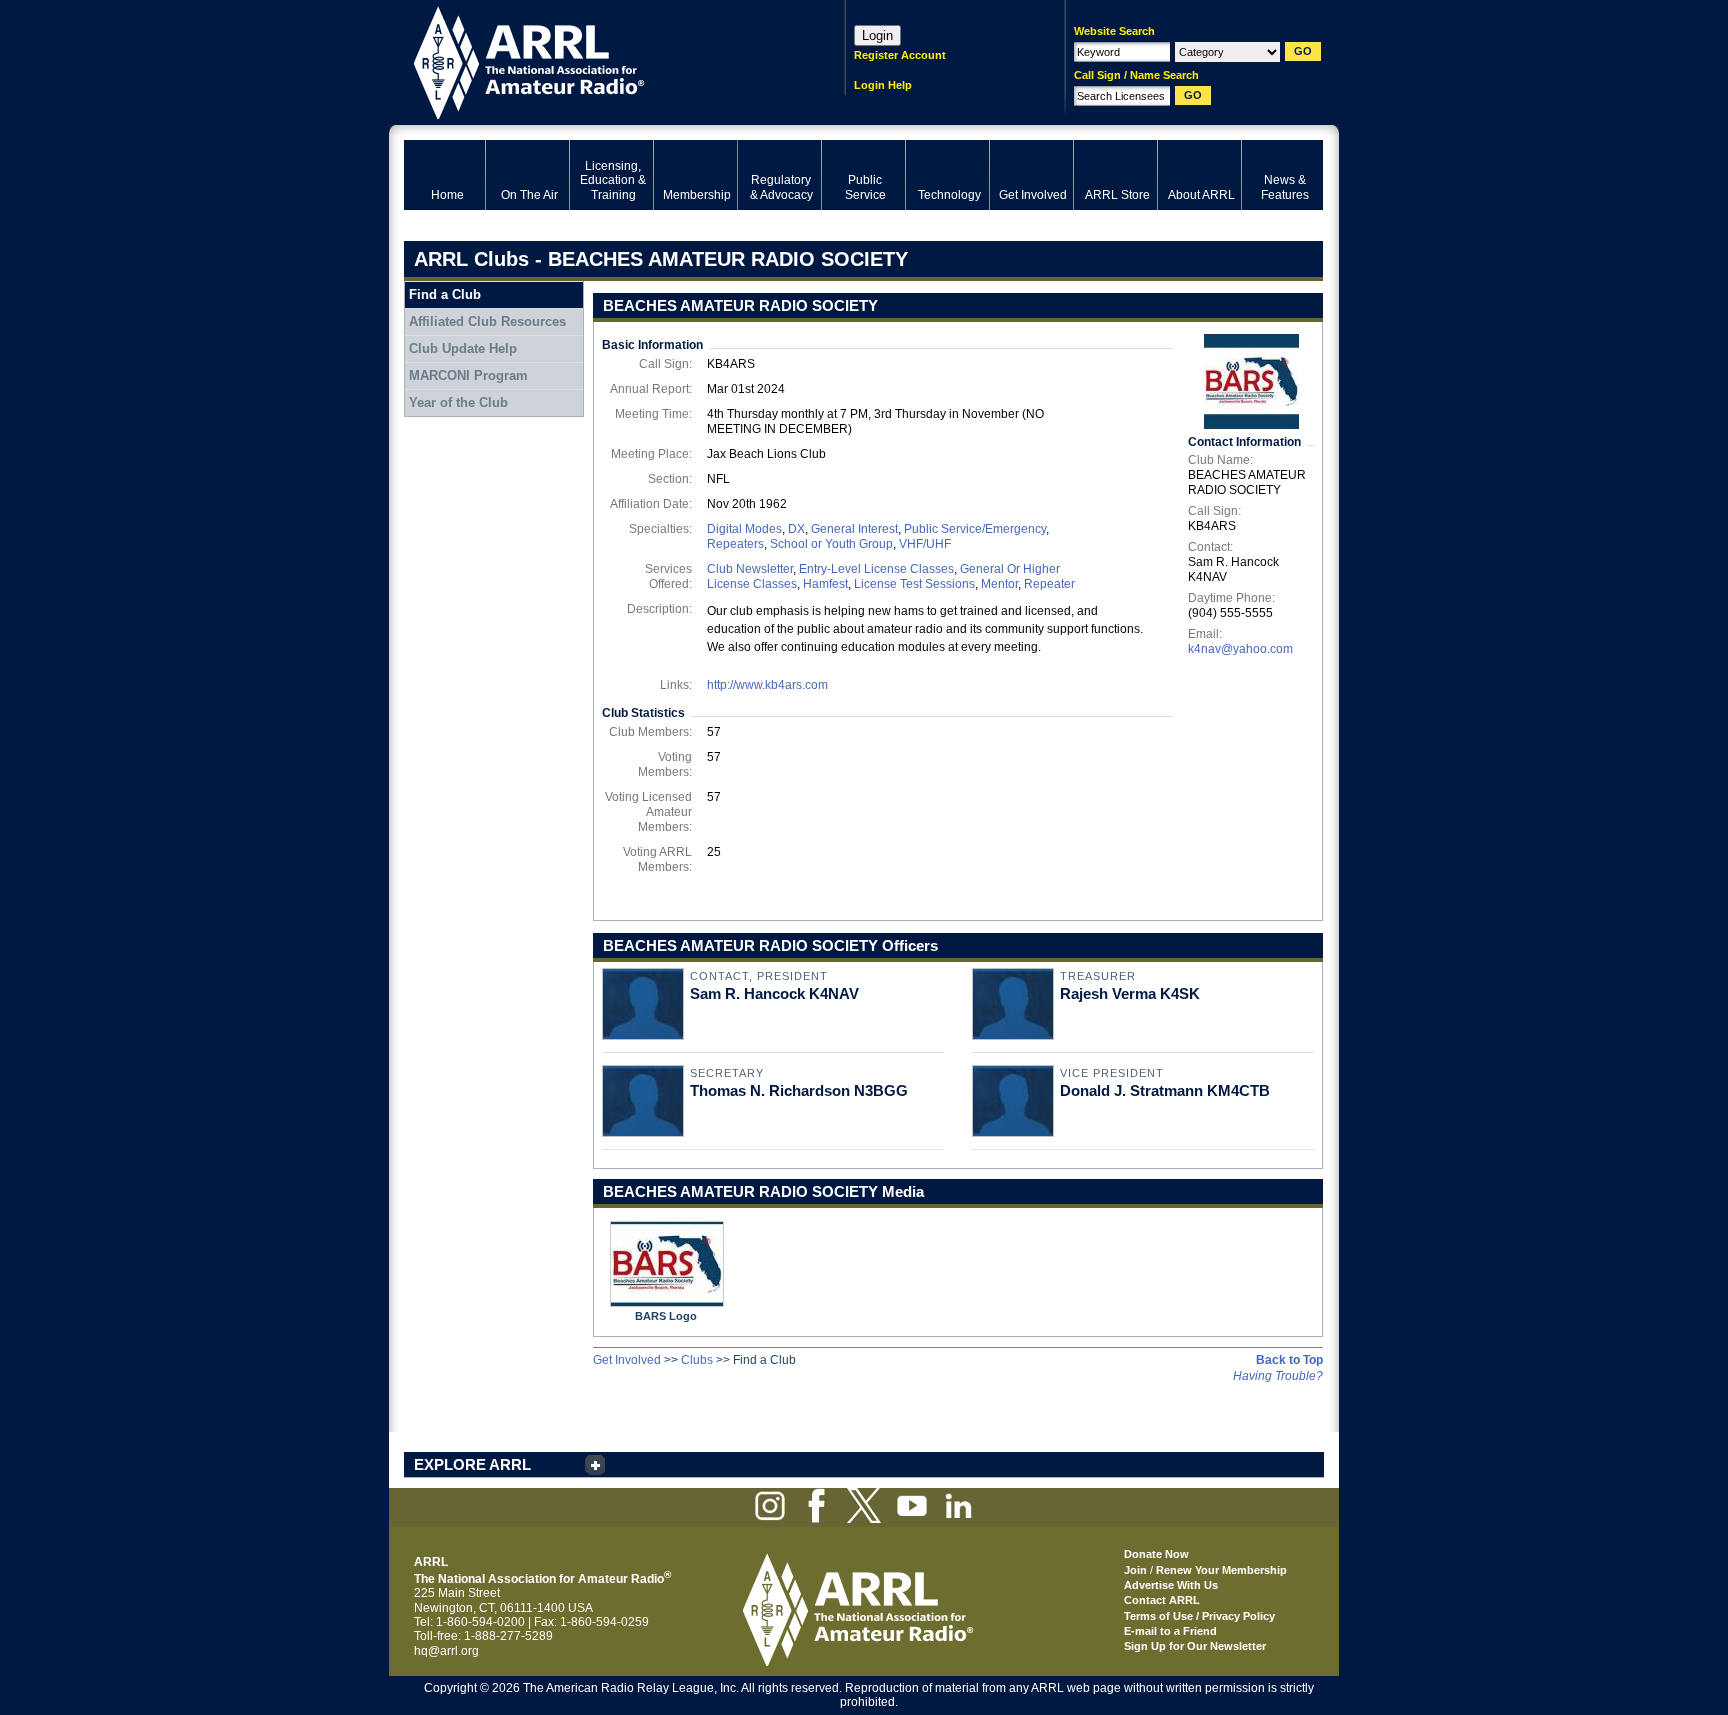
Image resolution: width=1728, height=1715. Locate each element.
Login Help (883, 85)
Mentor (999, 584)
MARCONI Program (468, 375)
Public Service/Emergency (975, 529)
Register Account (900, 55)
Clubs (697, 1360)
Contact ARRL (1162, 1600)
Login (877, 35)
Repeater (1049, 584)
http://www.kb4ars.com (767, 685)
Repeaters (735, 544)
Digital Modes (744, 529)
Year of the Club (458, 402)
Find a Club (445, 294)
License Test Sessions (914, 584)
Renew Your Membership (1221, 1570)
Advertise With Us (1171, 1585)
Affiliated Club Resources (487, 321)
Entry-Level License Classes (876, 569)
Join (1135, 1570)
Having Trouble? (1278, 1376)
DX (796, 529)
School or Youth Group (831, 544)
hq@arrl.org (446, 1651)
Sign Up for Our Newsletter (1195, 1646)
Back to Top (1289, 1360)
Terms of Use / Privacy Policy (1199, 1616)
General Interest (854, 529)
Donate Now (1156, 1554)
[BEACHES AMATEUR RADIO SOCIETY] (1251, 381)
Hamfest (825, 584)
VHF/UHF (925, 544)
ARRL (598, 60)
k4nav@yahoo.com (1240, 649)
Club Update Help (463, 348)
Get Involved (627, 1360)
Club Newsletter (750, 569)
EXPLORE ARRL (472, 1464)
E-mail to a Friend (1170, 1631)
